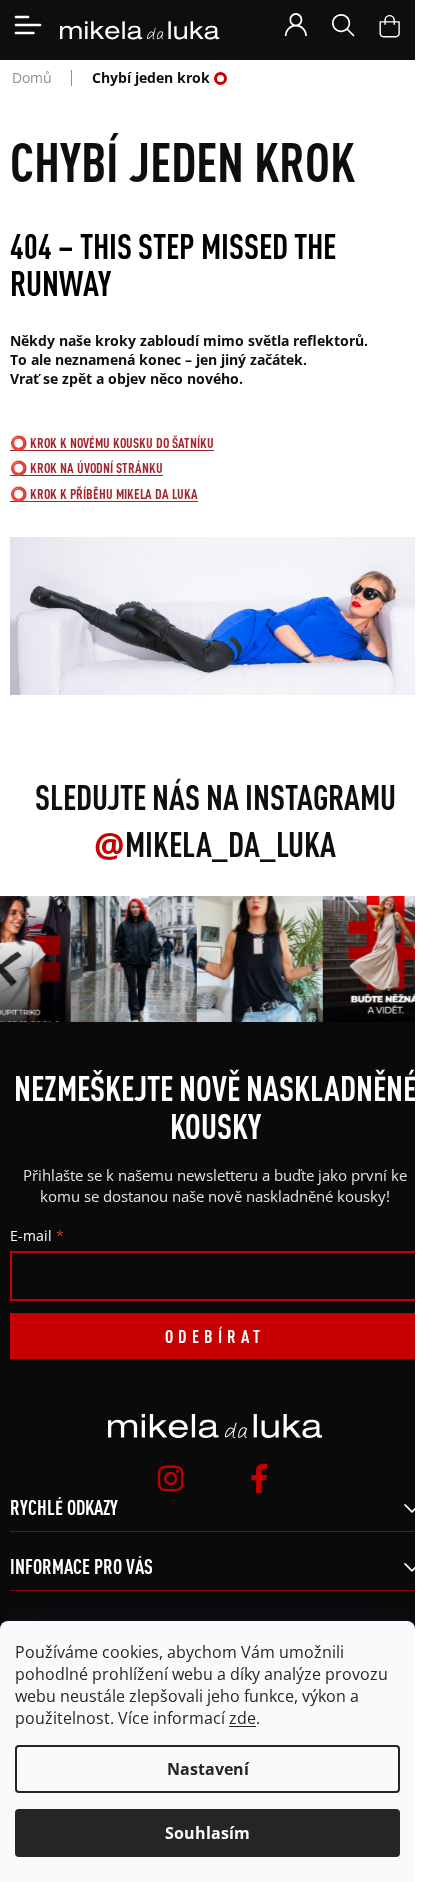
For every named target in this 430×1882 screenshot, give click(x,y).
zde (242, 1718)
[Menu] (28, 25)
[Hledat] (343, 25)
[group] (131, 959)
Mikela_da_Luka (215, 844)
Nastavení (208, 1769)
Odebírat (215, 1336)
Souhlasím (207, 1833)
